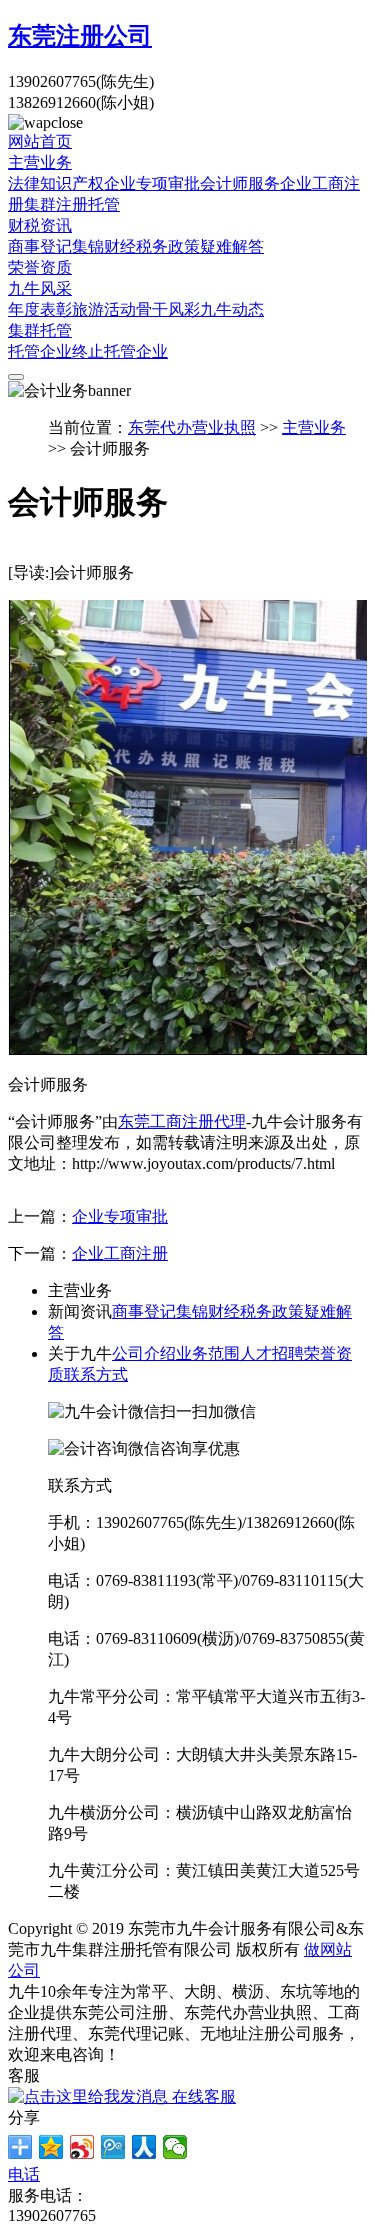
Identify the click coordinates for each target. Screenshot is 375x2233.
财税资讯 (40, 225)
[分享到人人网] (144, 2147)
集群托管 (40, 330)
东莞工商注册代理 (182, 1121)
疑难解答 (232, 246)
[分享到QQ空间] (51, 2147)
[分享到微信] (175, 2147)
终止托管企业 (120, 351)
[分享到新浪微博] (82, 2147)
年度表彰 (40, 309)
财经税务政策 (152, 246)
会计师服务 (240, 183)
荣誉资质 (40, 267)
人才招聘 (272, 1353)
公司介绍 (144, 1353)
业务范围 (208, 1353)
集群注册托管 (72, 204)
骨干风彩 (168, 309)
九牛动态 (232, 309)
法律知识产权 (56, 183)
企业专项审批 (152, 183)
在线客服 (202, 2096)
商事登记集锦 (56, 246)
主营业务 (40, 162)
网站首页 (40, 141)
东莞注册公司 (80, 36)
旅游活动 (104, 309)
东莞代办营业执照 (192, 427)
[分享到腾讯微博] (113, 2147)
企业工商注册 (120, 1253)
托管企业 (40, 351)
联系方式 (96, 1374)
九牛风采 (40, 288)
